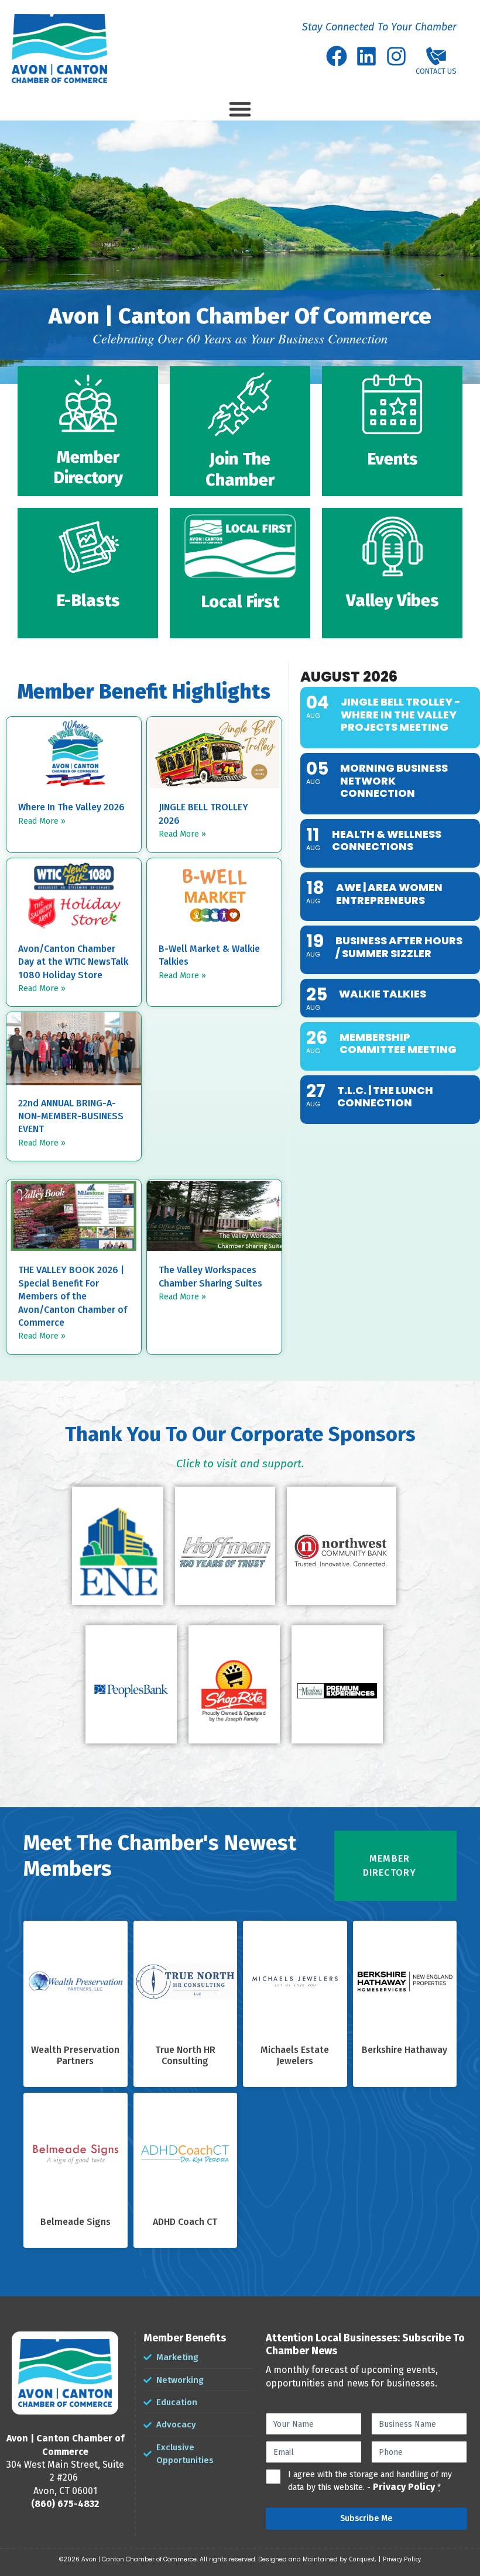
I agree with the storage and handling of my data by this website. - (370, 2481)
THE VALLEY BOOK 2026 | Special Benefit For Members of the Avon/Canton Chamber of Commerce (73, 1296)
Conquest (362, 2560)
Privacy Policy (404, 2487)
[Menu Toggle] (240, 109)
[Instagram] (396, 56)
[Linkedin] (366, 56)
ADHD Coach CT (185, 2222)
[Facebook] (337, 56)
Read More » (42, 821)
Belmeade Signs (76, 2222)
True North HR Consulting (185, 2056)
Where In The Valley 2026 (71, 807)
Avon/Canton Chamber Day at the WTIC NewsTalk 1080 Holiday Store (73, 962)
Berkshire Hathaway (404, 2050)
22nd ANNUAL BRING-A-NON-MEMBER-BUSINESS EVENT (71, 1116)
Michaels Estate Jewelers (295, 2056)
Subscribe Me (366, 2518)
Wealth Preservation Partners (75, 2056)
